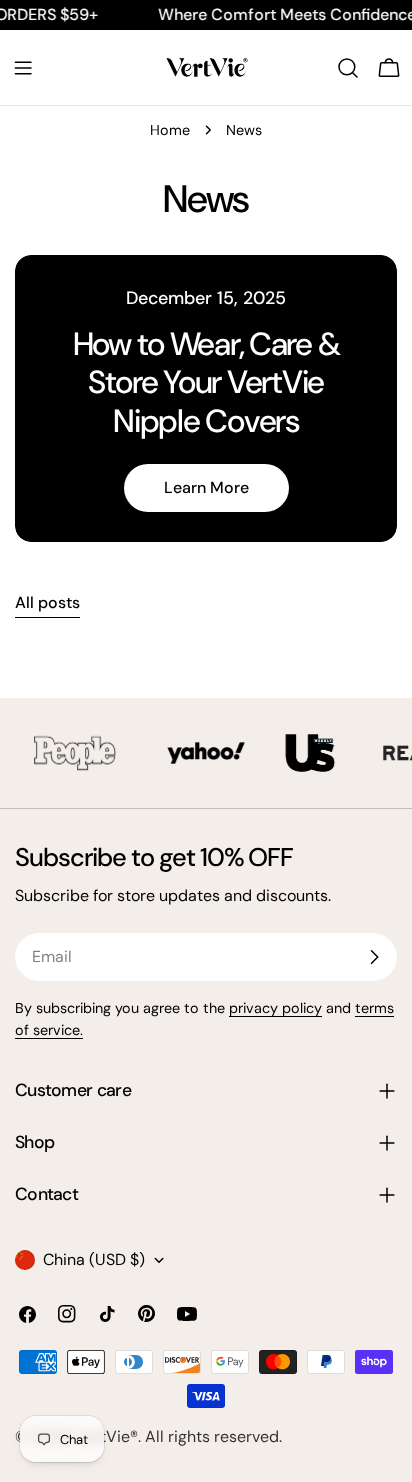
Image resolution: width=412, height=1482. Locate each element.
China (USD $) (94, 1259)
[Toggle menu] (23, 68)
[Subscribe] (374, 957)
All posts (47, 602)
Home (170, 130)
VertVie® (106, 1436)
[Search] (348, 68)
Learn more (206, 487)
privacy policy (275, 1008)
